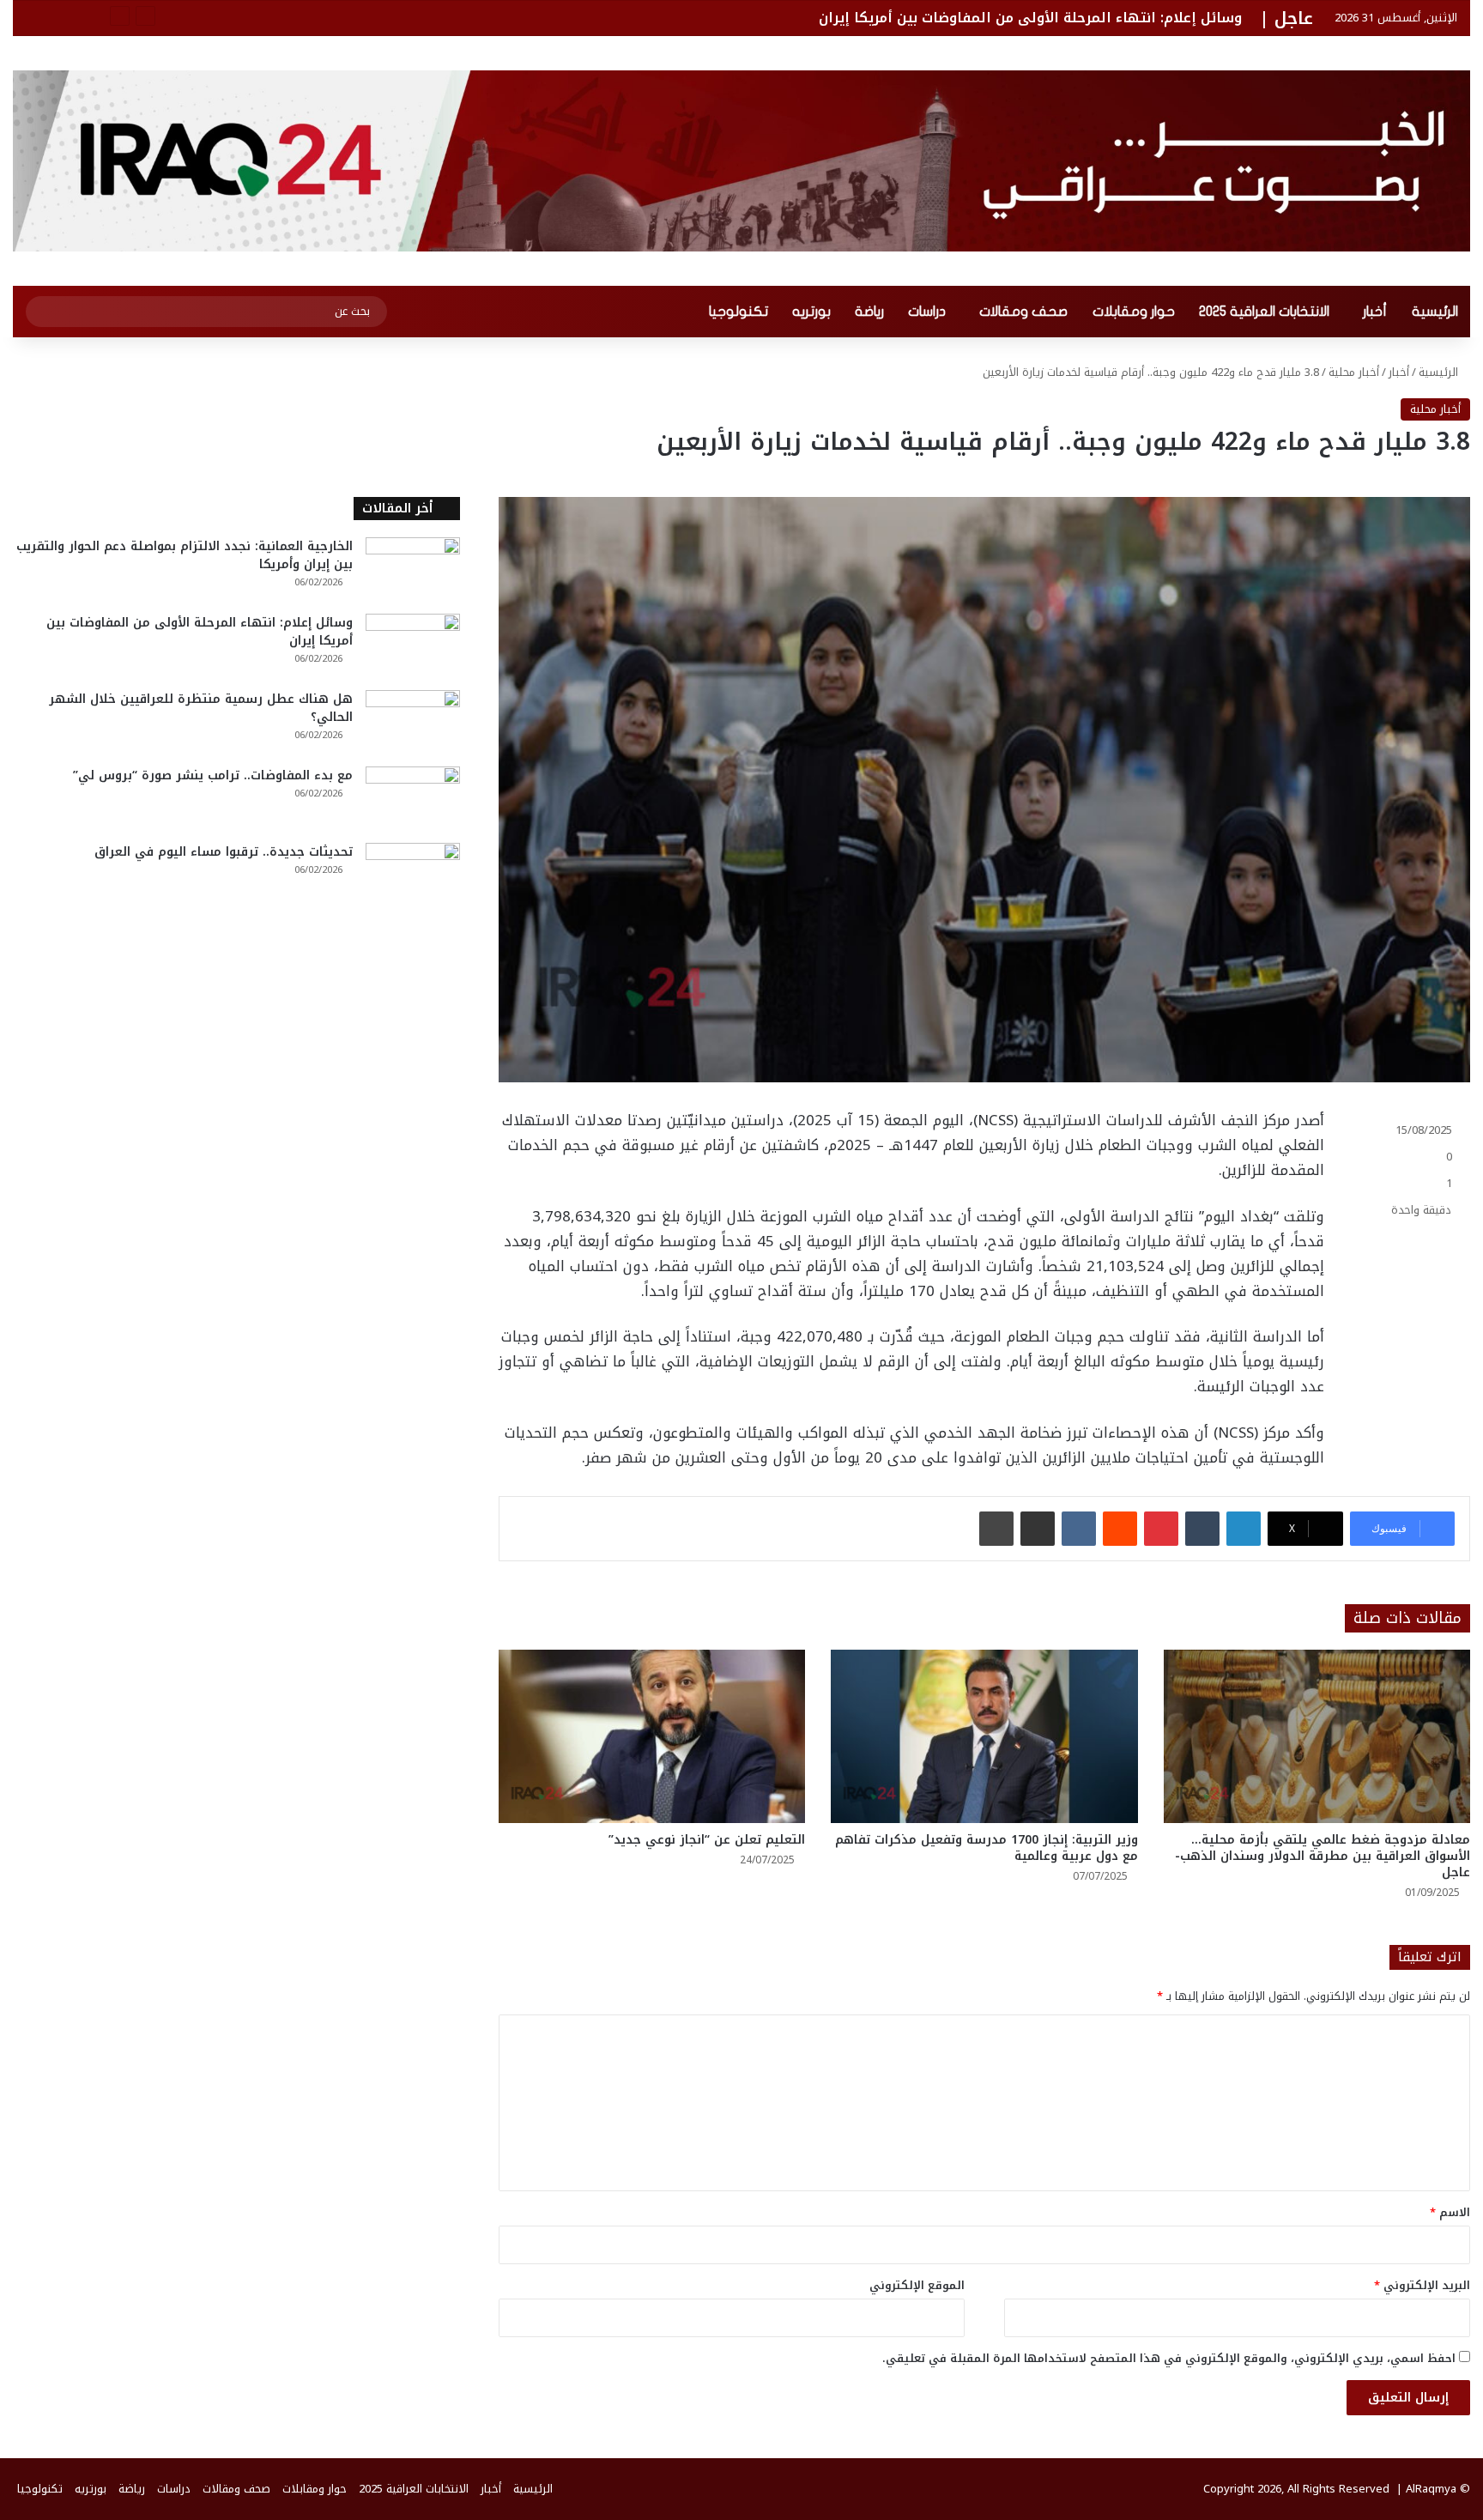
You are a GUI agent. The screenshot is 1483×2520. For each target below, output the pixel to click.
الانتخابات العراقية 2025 (1264, 312)
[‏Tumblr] (1202, 1529)
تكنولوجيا (738, 312)
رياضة (869, 312)
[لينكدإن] (1244, 1529)
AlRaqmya (1431, 2489)
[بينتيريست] (1161, 1529)
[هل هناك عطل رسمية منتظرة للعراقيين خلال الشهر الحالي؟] (413, 722)
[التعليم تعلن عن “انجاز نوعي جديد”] (652, 1736)
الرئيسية (1435, 312)
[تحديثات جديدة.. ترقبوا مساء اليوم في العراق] (413, 875)
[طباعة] (996, 1529)
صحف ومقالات (1023, 312)
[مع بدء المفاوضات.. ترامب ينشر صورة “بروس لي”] (413, 799)
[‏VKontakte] (1079, 1529)
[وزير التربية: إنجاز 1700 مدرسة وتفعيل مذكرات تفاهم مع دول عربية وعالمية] (984, 1736)
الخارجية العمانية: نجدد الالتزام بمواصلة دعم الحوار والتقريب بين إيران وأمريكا (185, 555)
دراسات (927, 312)
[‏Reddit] (1120, 1529)
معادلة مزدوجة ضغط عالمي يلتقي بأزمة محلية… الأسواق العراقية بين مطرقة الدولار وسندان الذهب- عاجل (1323, 1856)
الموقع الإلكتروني (917, 2285)
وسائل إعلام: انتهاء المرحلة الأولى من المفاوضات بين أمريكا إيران (1030, 18)
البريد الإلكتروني (1422, 2285)
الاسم (1450, 2212)
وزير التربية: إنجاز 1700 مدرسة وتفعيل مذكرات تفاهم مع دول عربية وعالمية (987, 1848)
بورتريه (811, 312)
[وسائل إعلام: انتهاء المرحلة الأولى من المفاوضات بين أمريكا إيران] (413, 646)
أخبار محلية (1354, 372)
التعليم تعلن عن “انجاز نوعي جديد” (707, 1840)
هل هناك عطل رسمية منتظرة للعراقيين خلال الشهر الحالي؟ (201, 708)
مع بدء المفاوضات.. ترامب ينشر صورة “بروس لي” (213, 775)
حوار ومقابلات (1134, 312)
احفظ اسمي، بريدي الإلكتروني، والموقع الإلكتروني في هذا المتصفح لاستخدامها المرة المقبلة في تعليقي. (1169, 2358)
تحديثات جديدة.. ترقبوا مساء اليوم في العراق (224, 852)
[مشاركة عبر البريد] (1038, 1529)
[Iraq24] (741, 161)
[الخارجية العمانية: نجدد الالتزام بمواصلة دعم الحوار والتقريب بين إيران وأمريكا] (413, 569)
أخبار (1375, 312)
